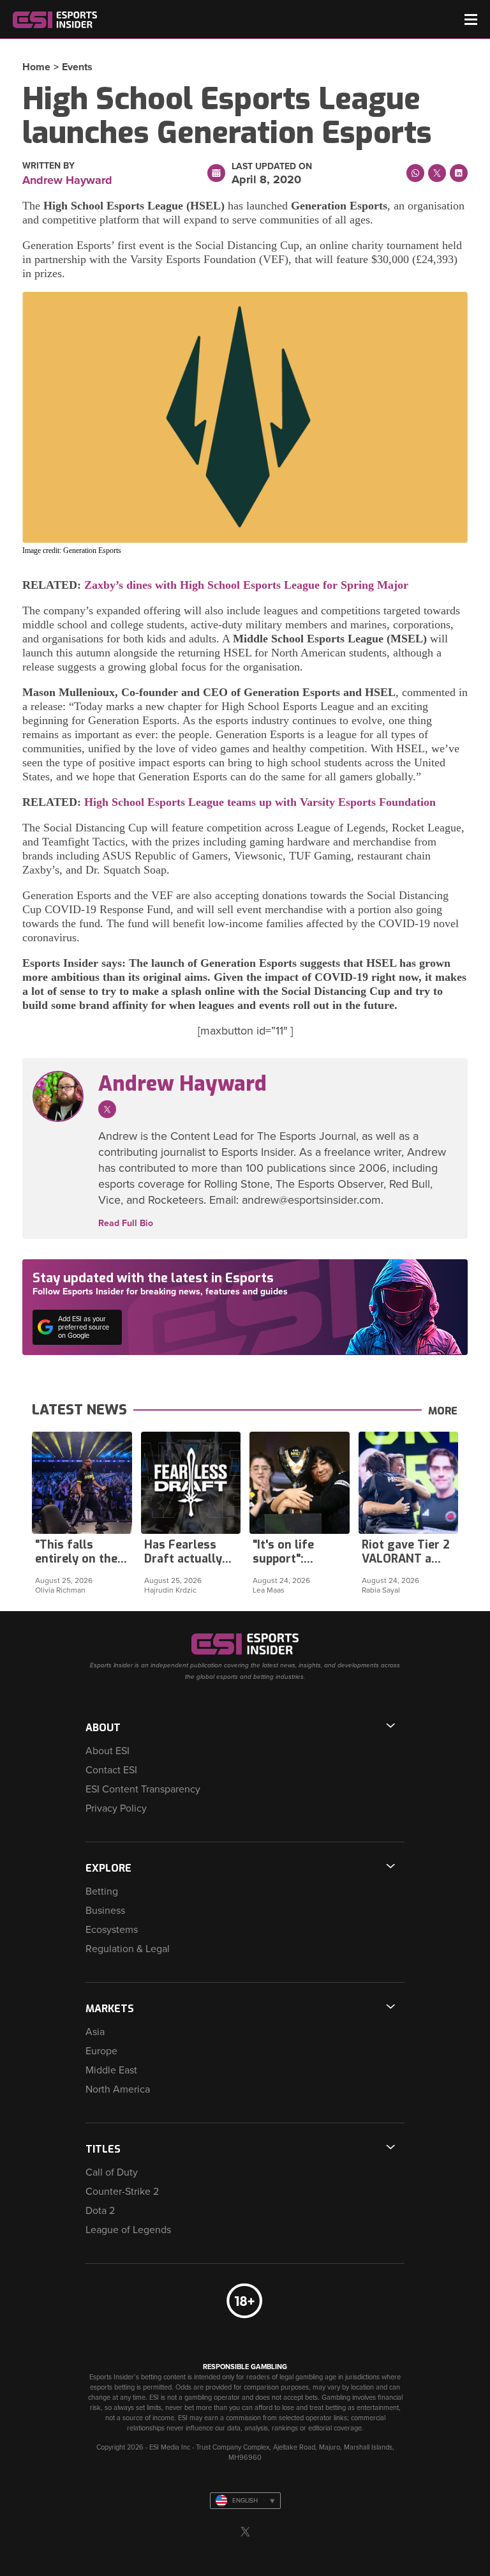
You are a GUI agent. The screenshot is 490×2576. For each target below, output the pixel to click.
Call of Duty (112, 2172)
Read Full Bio (126, 1224)
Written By (48, 166)
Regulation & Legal (128, 1949)
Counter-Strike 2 (122, 2192)
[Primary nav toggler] (471, 19)
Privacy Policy (116, 1808)
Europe (101, 2051)
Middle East (111, 2070)
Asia (95, 2032)
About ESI (108, 1751)
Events (77, 67)
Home (36, 67)
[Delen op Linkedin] (459, 173)
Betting (102, 1891)
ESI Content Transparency (143, 1789)
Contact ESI (111, 1770)
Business (105, 1911)
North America (118, 2089)
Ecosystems (112, 1930)
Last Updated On (272, 167)
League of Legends (128, 2230)
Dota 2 (100, 2211)
